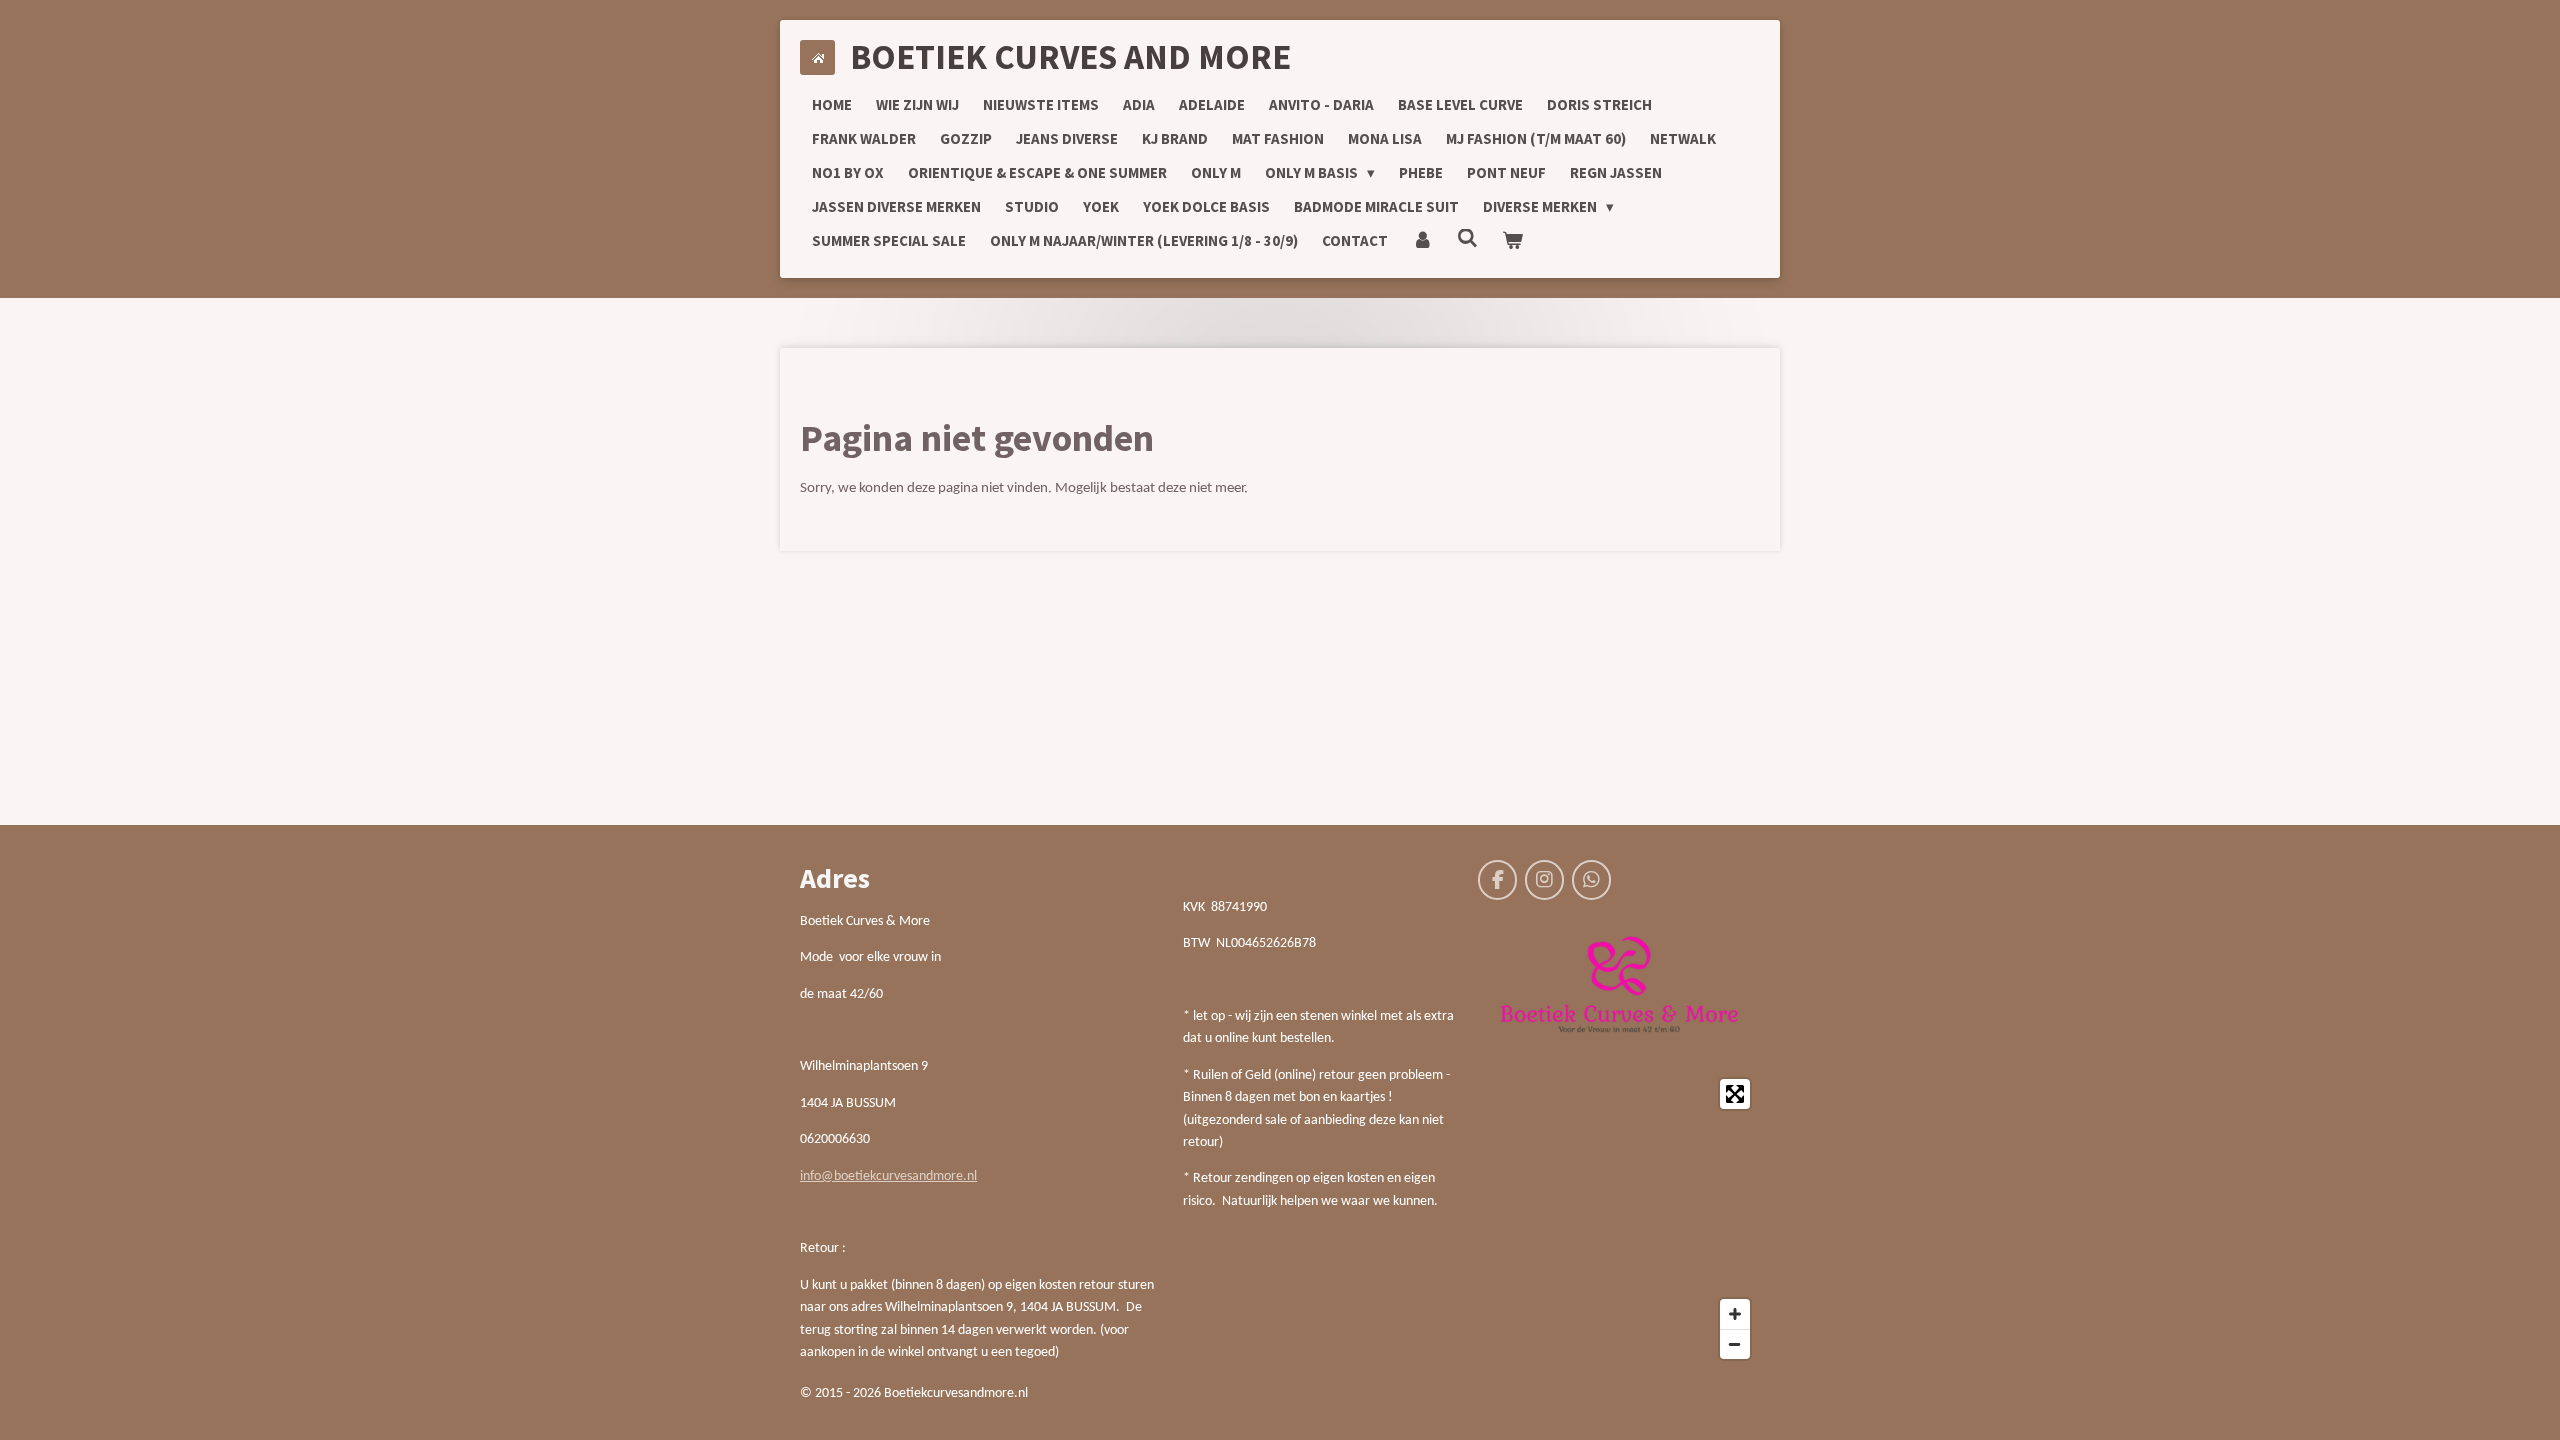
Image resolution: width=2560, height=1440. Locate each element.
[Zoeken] (1467, 238)
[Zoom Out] (1735, 1344)
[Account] (1422, 241)
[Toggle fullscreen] (1735, 1094)
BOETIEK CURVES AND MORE (1070, 57)
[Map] (1619, 1219)
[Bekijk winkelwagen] (1512, 241)
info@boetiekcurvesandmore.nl (888, 1176)
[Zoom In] (1735, 1314)
